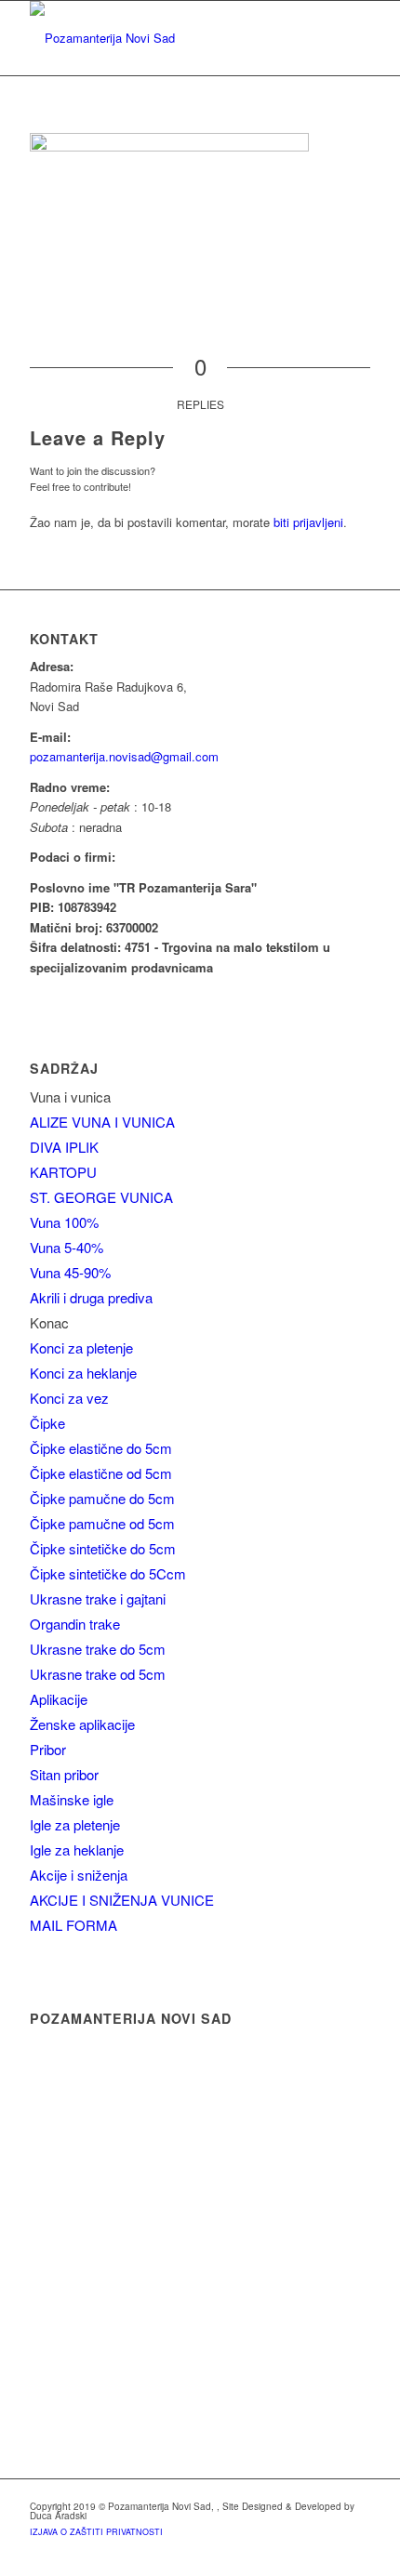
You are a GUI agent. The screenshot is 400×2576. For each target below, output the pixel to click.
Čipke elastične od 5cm (101, 1473)
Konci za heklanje (83, 1373)
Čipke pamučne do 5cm (102, 1498)
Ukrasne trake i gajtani (98, 1598)
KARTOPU (63, 1172)
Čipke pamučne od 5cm (102, 1523)
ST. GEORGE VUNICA (101, 1197)
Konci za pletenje (81, 1347)
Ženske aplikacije (82, 1724)
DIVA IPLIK (64, 1147)
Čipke (47, 1423)
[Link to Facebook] (356, 2553)
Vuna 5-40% (67, 1247)
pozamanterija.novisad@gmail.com (124, 756)
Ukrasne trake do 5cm (98, 1649)
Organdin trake (75, 1624)
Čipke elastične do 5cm (101, 1448)
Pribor (48, 1749)
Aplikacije (59, 1699)
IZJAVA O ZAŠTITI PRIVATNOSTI (96, 2532)
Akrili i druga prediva (91, 1297)
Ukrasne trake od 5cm (98, 1674)
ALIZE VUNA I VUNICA (102, 1122)
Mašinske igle (72, 1799)
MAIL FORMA (73, 1925)
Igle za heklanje (77, 1849)
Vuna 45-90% (70, 1272)
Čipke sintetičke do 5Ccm (108, 1573)
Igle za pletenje (75, 1824)
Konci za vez (69, 1398)
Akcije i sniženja (79, 1875)
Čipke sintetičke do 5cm (103, 1548)
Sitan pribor (64, 1774)
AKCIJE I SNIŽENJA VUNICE (122, 1900)
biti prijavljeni (308, 522)
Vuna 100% (64, 1222)
